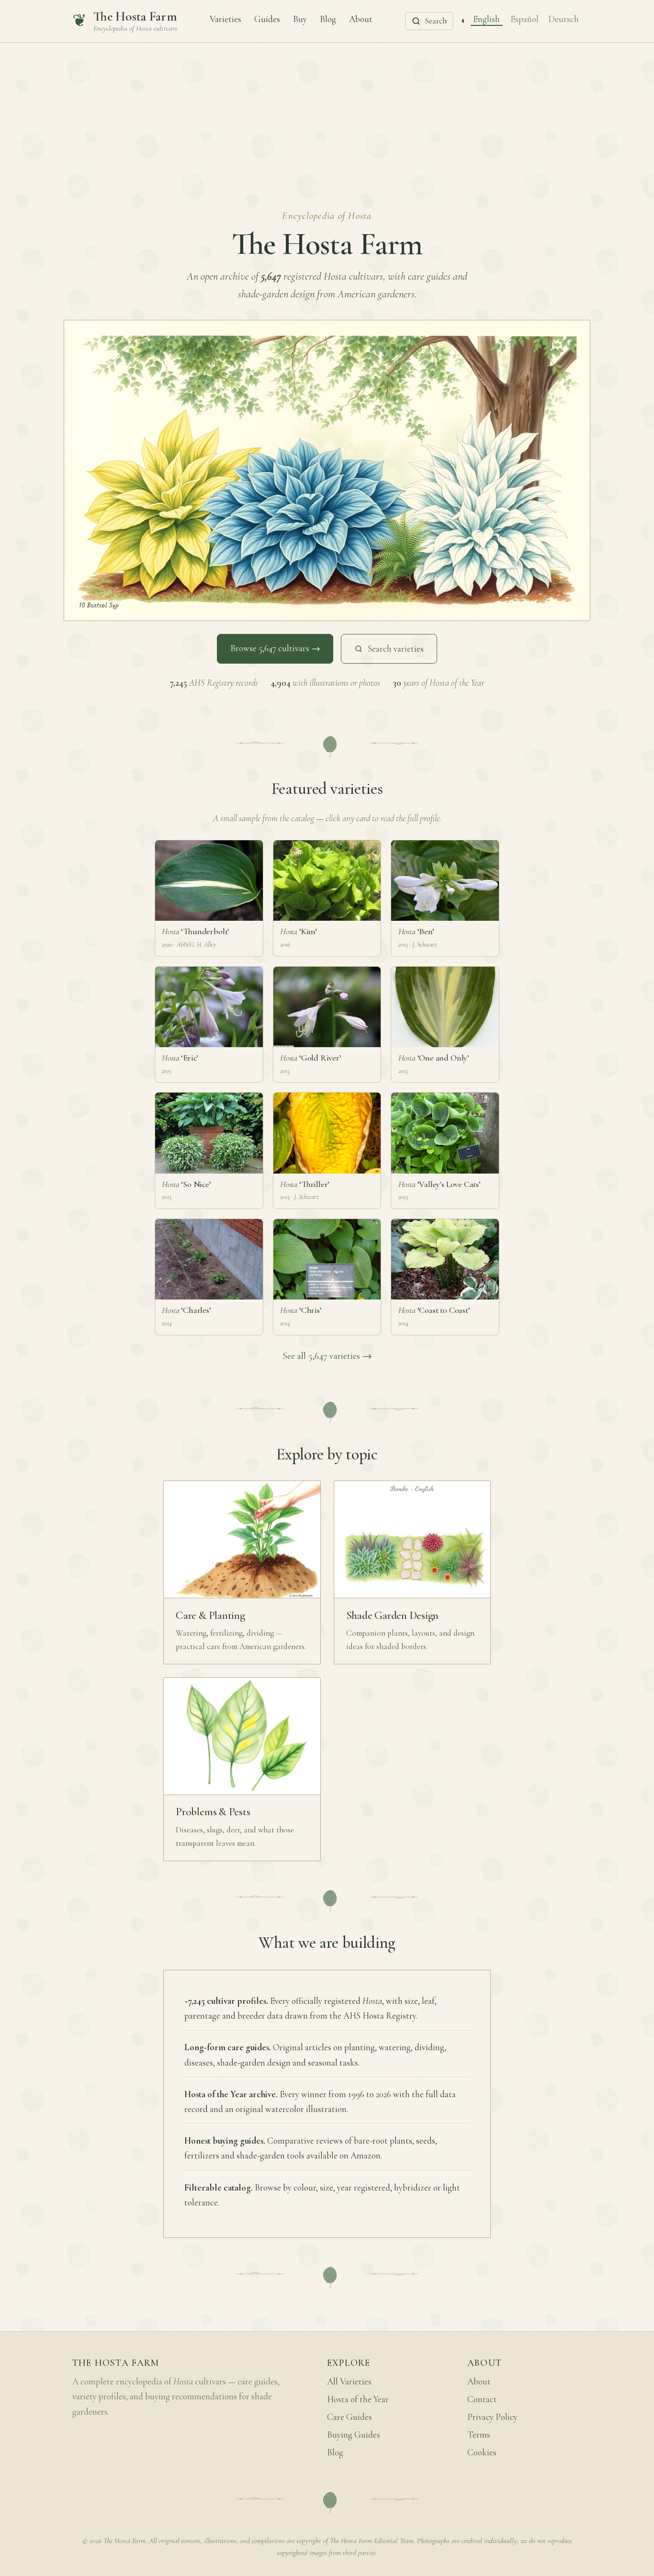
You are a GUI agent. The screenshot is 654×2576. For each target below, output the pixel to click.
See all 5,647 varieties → (327, 1356)
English (486, 19)
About (361, 19)
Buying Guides (354, 2435)
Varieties (226, 19)
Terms (479, 2435)
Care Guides (350, 2417)
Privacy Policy (492, 2417)
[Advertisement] (327, 114)
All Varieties (349, 2382)
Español (524, 19)
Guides (267, 19)
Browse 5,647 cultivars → (275, 648)
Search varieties (396, 649)
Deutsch (564, 19)
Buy (300, 19)
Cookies (482, 2452)
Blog (328, 19)
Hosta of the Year (358, 2399)
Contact (482, 2399)
